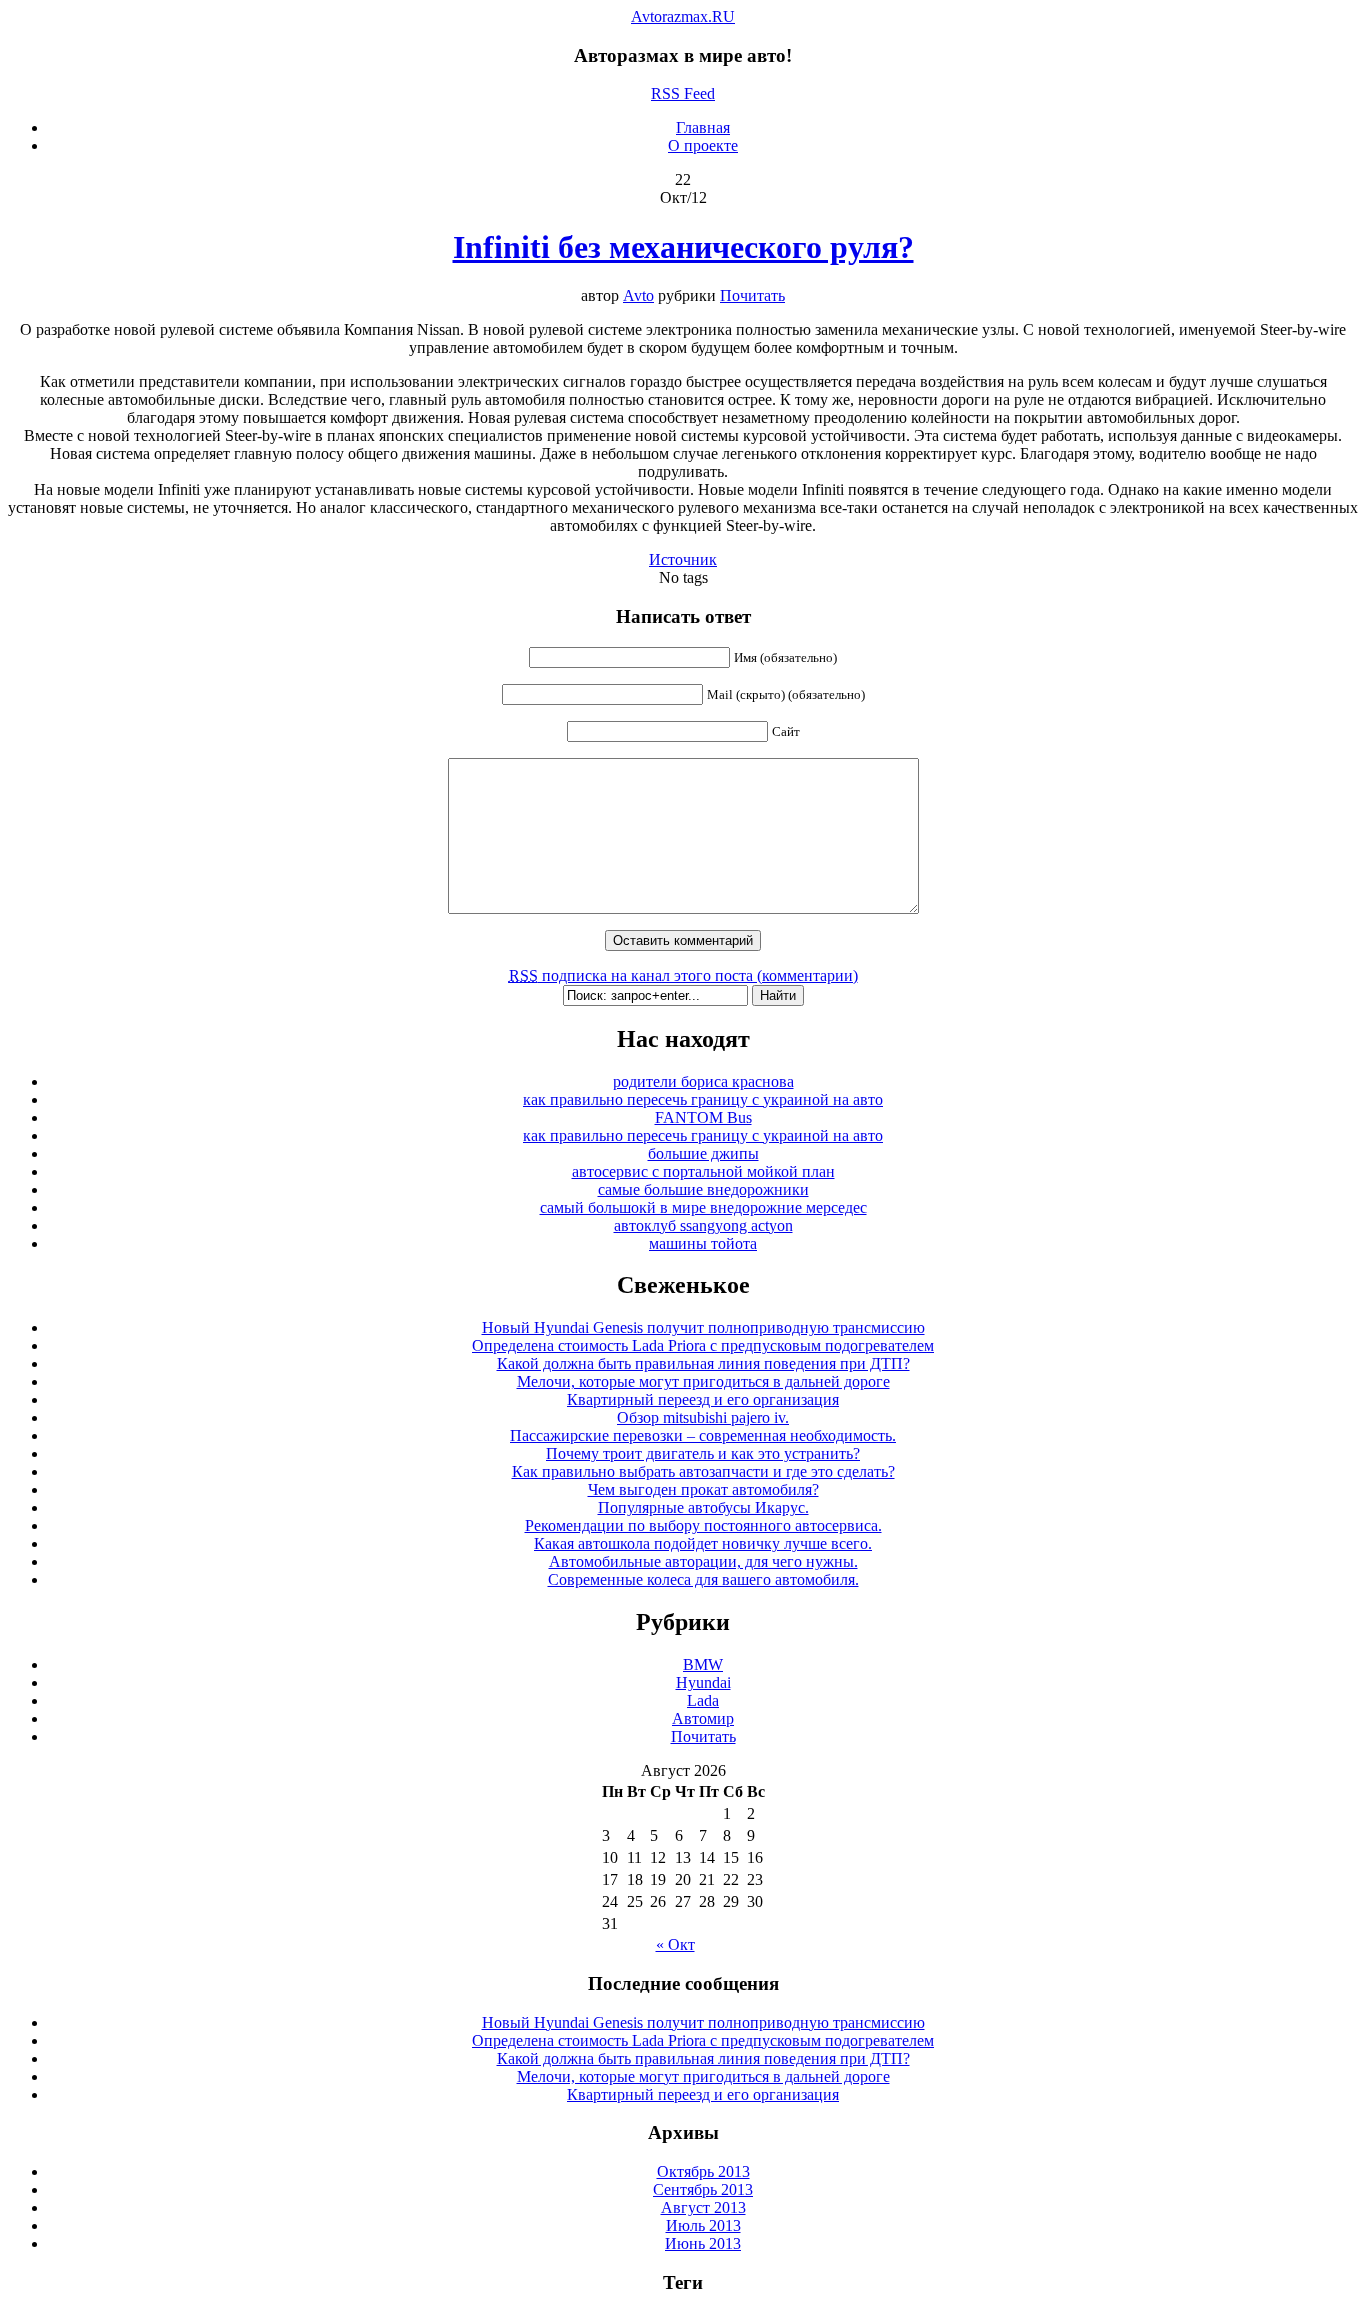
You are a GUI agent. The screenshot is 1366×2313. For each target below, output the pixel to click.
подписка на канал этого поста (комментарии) (683, 975)
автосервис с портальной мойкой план (703, 1171)
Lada (703, 1700)
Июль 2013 (703, 2225)
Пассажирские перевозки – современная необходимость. (703, 1435)
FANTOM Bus (703, 1117)
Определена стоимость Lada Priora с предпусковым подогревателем (703, 1345)
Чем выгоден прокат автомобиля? (703, 1489)
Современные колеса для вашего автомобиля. (703, 1579)
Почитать (752, 295)
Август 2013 (703, 2207)
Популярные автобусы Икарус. (703, 1507)
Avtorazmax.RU (683, 16)
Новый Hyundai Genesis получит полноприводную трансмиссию (703, 1327)
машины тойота (703, 1243)
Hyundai (703, 1682)
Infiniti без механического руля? (683, 247)
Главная (703, 127)
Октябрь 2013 (703, 2171)
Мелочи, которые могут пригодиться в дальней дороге (703, 1381)
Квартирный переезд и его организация (703, 1399)
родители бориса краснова (703, 1081)
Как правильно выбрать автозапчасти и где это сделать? (703, 1471)
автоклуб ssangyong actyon (703, 1225)
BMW (703, 1664)
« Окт (675, 1944)
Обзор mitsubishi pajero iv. (703, 1417)
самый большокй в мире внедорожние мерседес (703, 1207)
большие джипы (703, 1153)
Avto (638, 295)
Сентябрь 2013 (703, 2189)
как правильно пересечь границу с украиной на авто (703, 1099)
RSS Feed (683, 93)
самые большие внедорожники (703, 1189)
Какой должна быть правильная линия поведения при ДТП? (703, 1363)
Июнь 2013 (703, 2243)
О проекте (703, 145)
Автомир (703, 1718)
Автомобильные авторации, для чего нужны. (703, 1561)
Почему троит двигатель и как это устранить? (703, 1453)
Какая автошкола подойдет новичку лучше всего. (703, 1543)
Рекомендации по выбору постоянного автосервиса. (703, 1525)
